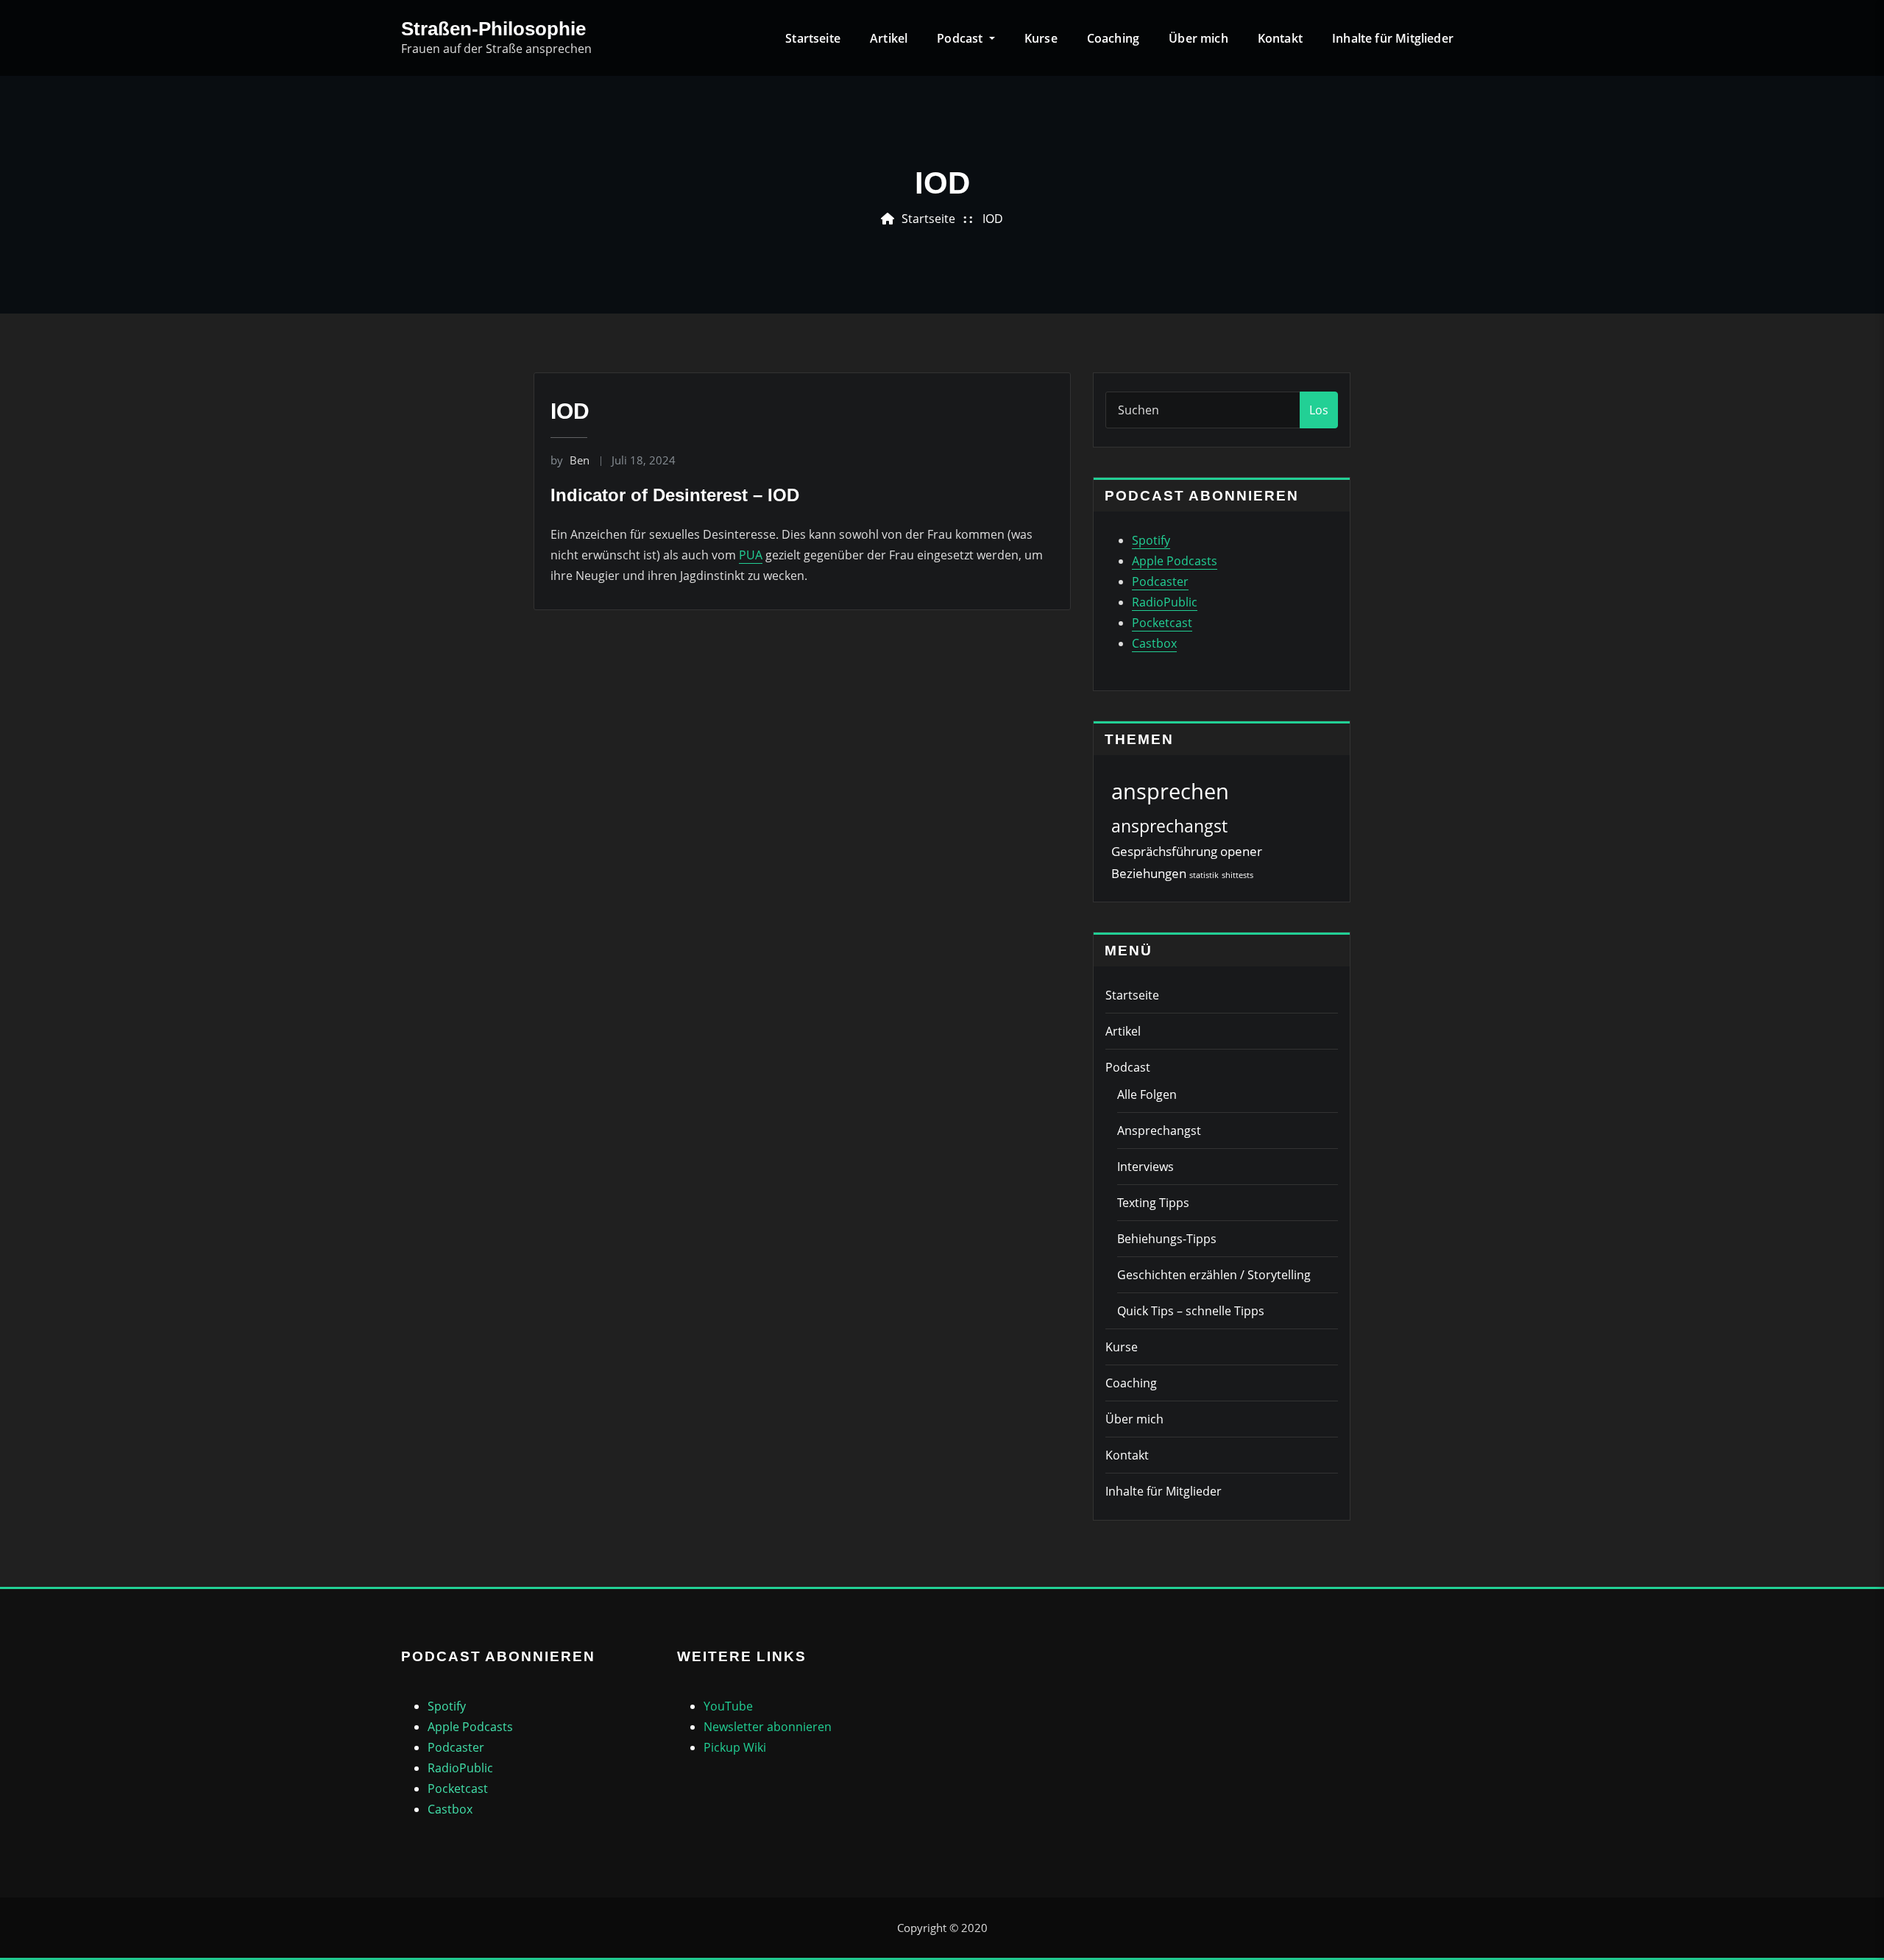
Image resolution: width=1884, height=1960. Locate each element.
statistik (1204, 875)
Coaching (1113, 38)
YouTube (728, 1706)
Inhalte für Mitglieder (1393, 38)
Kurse (1041, 38)
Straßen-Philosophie (493, 29)
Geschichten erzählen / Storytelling (1214, 1275)
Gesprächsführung (1164, 851)
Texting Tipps (1153, 1203)
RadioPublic (1165, 602)
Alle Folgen (1147, 1094)
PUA (751, 555)
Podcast (961, 38)
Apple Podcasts (1175, 561)
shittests (1237, 875)
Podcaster (1160, 581)
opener (1241, 851)
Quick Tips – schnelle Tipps (1191, 1311)
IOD (993, 219)
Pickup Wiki (735, 1747)
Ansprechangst (1159, 1131)
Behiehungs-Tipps (1167, 1239)
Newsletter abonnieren (768, 1727)
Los (1319, 410)
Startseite (813, 38)
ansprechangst (1169, 826)
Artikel (889, 38)
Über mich (1198, 38)
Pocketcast (1162, 623)
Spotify (1151, 540)
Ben (570, 460)
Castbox (1154, 643)
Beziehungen (1149, 873)
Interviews (1145, 1167)
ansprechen (1170, 791)
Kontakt (1280, 38)
